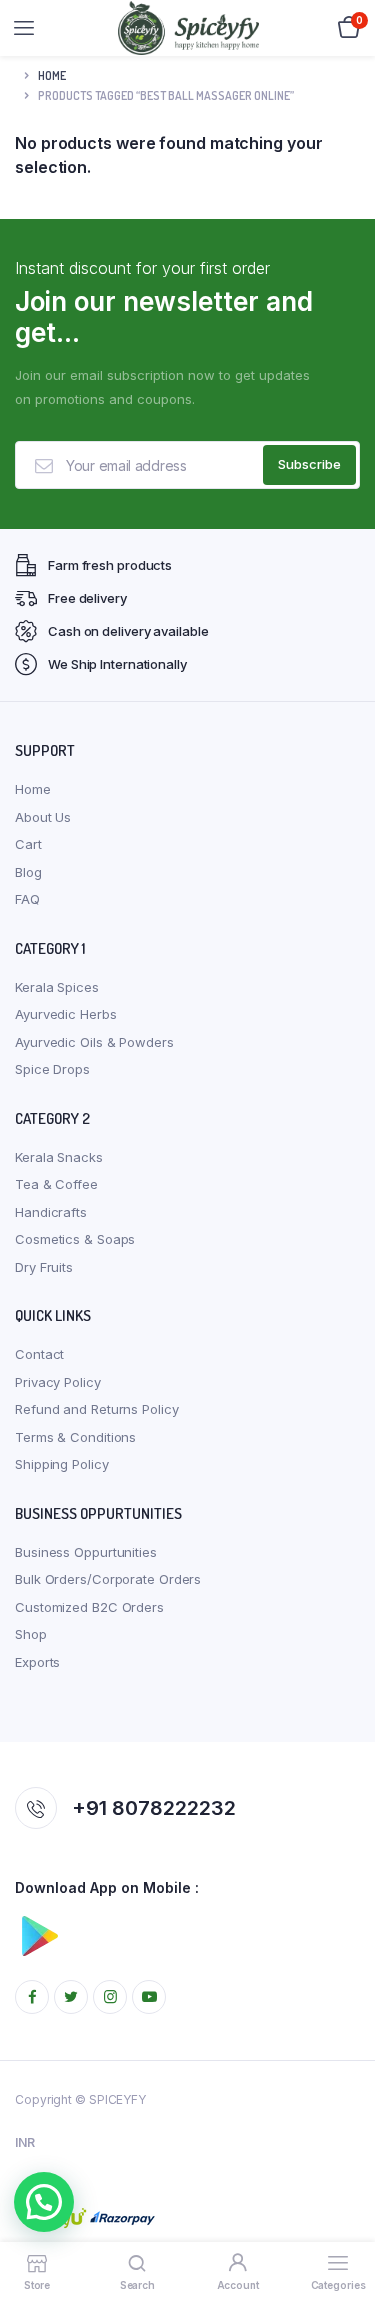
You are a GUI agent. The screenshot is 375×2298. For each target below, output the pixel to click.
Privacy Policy (58, 1382)
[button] (44, 2202)
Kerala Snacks (59, 1157)
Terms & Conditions (75, 1437)
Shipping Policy (62, 1464)
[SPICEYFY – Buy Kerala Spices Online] (188, 28)
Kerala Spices (57, 987)
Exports (37, 1662)
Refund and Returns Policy (97, 1409)
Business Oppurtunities (86, 1552)
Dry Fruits (44, 1267)
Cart (28, 844)
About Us (43, 817)
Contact (39, 1354)
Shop (31, 1634)
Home (52, 75)
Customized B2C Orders (89, 1607)
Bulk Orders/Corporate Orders (108, 1579)
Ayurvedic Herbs (66, 1014)
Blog (28, 872)
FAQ (27, 899)
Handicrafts (51, 1212)
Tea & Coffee (56, 1184)
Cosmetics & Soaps (75, 1239)
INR (25, 2142)
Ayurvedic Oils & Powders (94, 1042)
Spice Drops (52, 1069)
